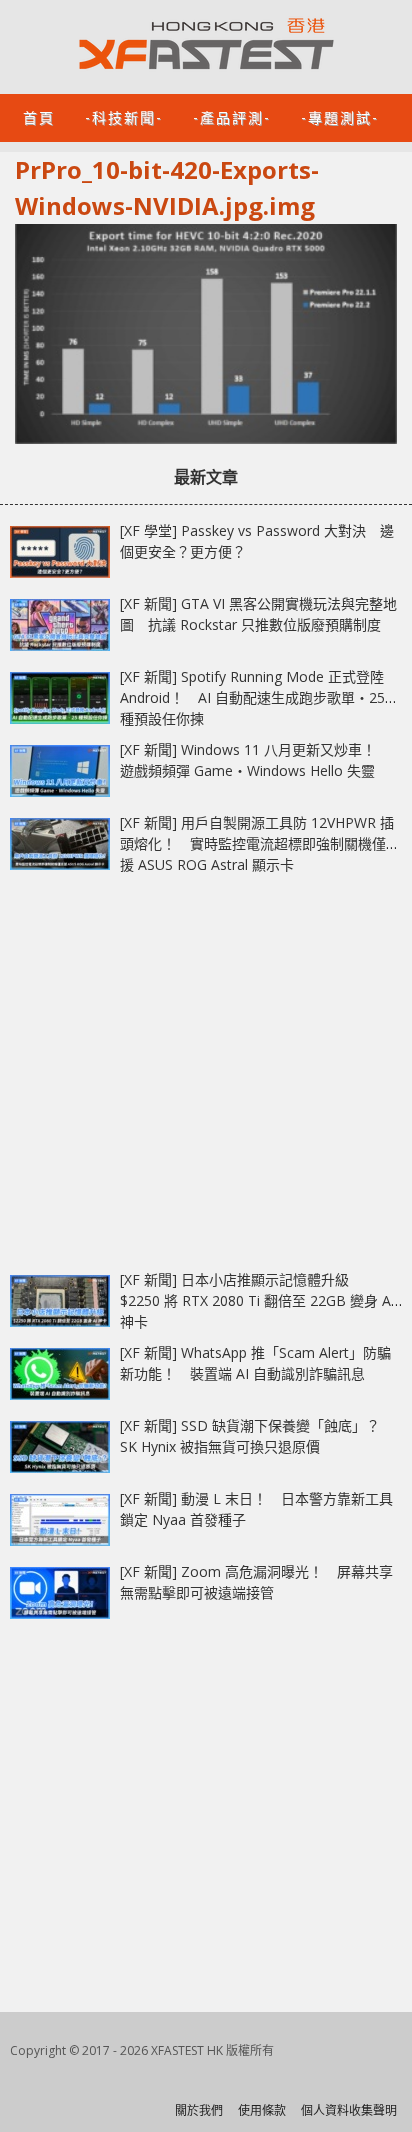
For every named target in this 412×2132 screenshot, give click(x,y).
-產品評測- (232, 116)
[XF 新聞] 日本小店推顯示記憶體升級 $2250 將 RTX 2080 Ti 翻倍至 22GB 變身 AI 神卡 (257, 1300)
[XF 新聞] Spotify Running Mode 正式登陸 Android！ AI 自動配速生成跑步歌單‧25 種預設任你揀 (252, 697)
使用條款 (262, 2110)
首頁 (39, 116)
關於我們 (199, 2110)
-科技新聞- (124, 116)
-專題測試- (340, 116)
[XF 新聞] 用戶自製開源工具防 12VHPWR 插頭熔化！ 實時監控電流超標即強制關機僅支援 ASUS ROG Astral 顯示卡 (260, 843)
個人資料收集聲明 (349, 2110)
